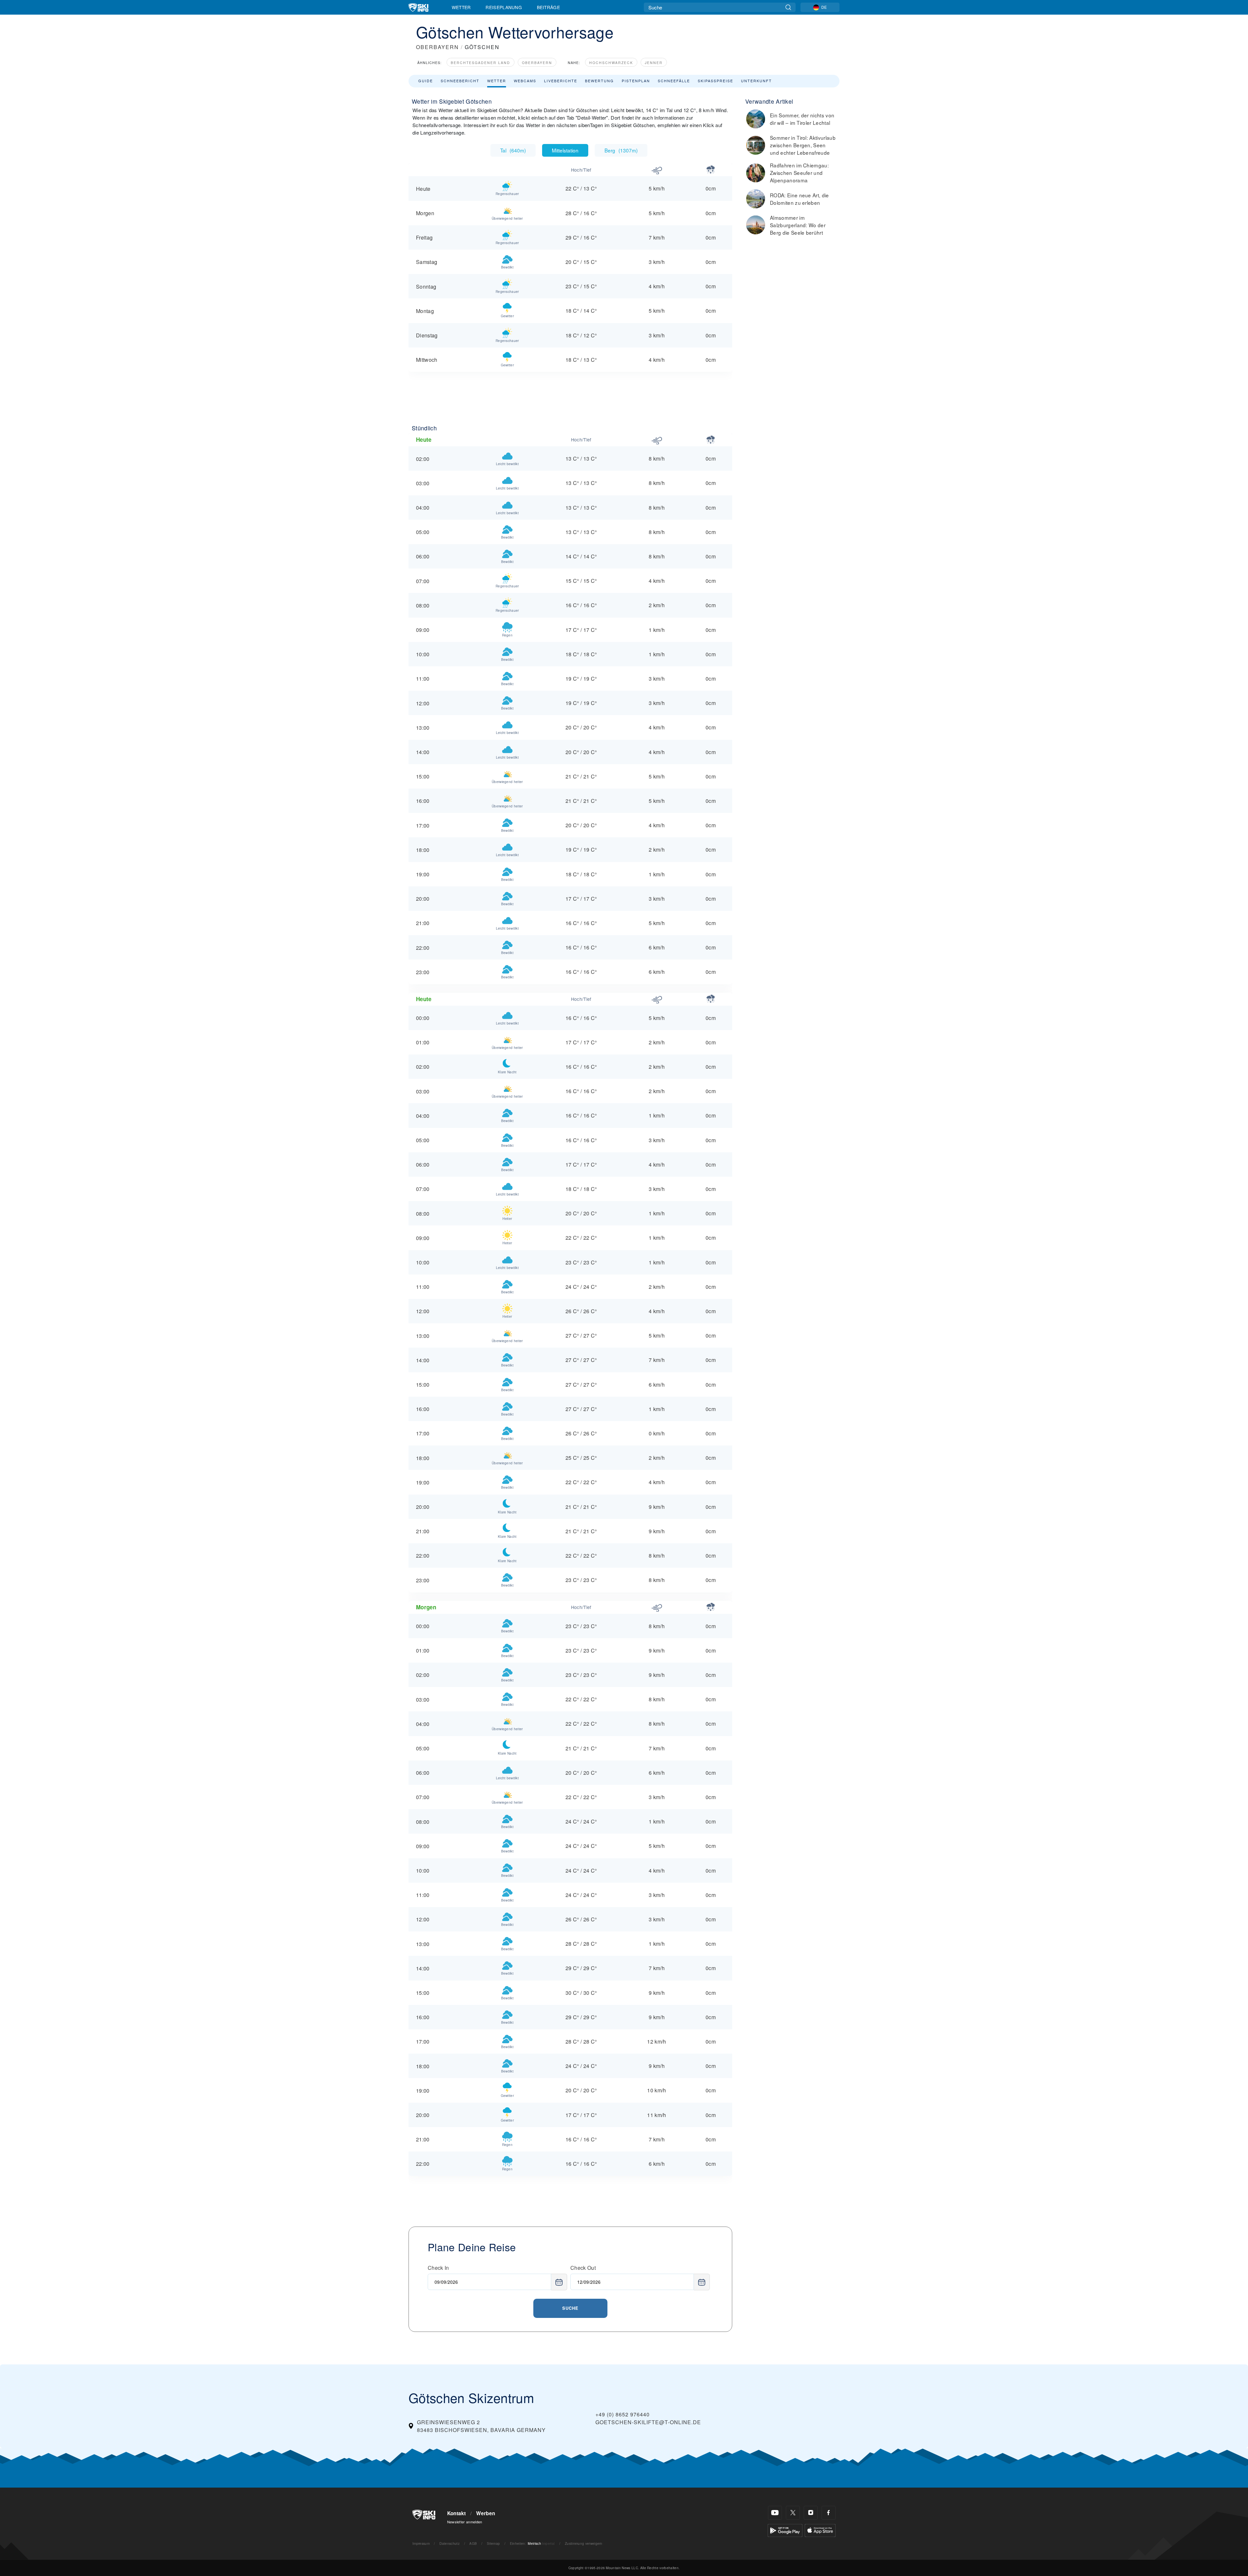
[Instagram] (811, 2513)
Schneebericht (460, 81)
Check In (438, 2268)
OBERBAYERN (437, 47)
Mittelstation (565, 150)
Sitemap (493, 2543)
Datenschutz (449, 2543)
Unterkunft (756, 81)
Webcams (525, 81)
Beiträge (549, 7)
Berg (621, 150)
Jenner (654, 63)
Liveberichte (561, 81)
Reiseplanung (504, 7)
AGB (473, 2543)
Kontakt (457, 2513)
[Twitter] (793, 2513)
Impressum (421, 2543)
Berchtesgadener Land (481, 63)
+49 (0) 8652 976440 (623, 2414)
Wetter (461, 7)
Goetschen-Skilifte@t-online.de (648, 2422)
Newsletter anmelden (465, 2522)
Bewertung (599, 81)
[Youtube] (775, 2513)
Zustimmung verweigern (584, 2543)
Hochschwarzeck (611, 63)
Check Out (583, 2268)
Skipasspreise (715, 81)
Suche (570, 2308)
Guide (426, 81)
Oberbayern (537, 63)
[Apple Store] (820, 2530)
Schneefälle (674, 81)
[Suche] (788, 7)
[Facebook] (829, 2513)
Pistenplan (636, 81)
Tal (513, 150)
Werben (486, 2513)
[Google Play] (785, 2530)
